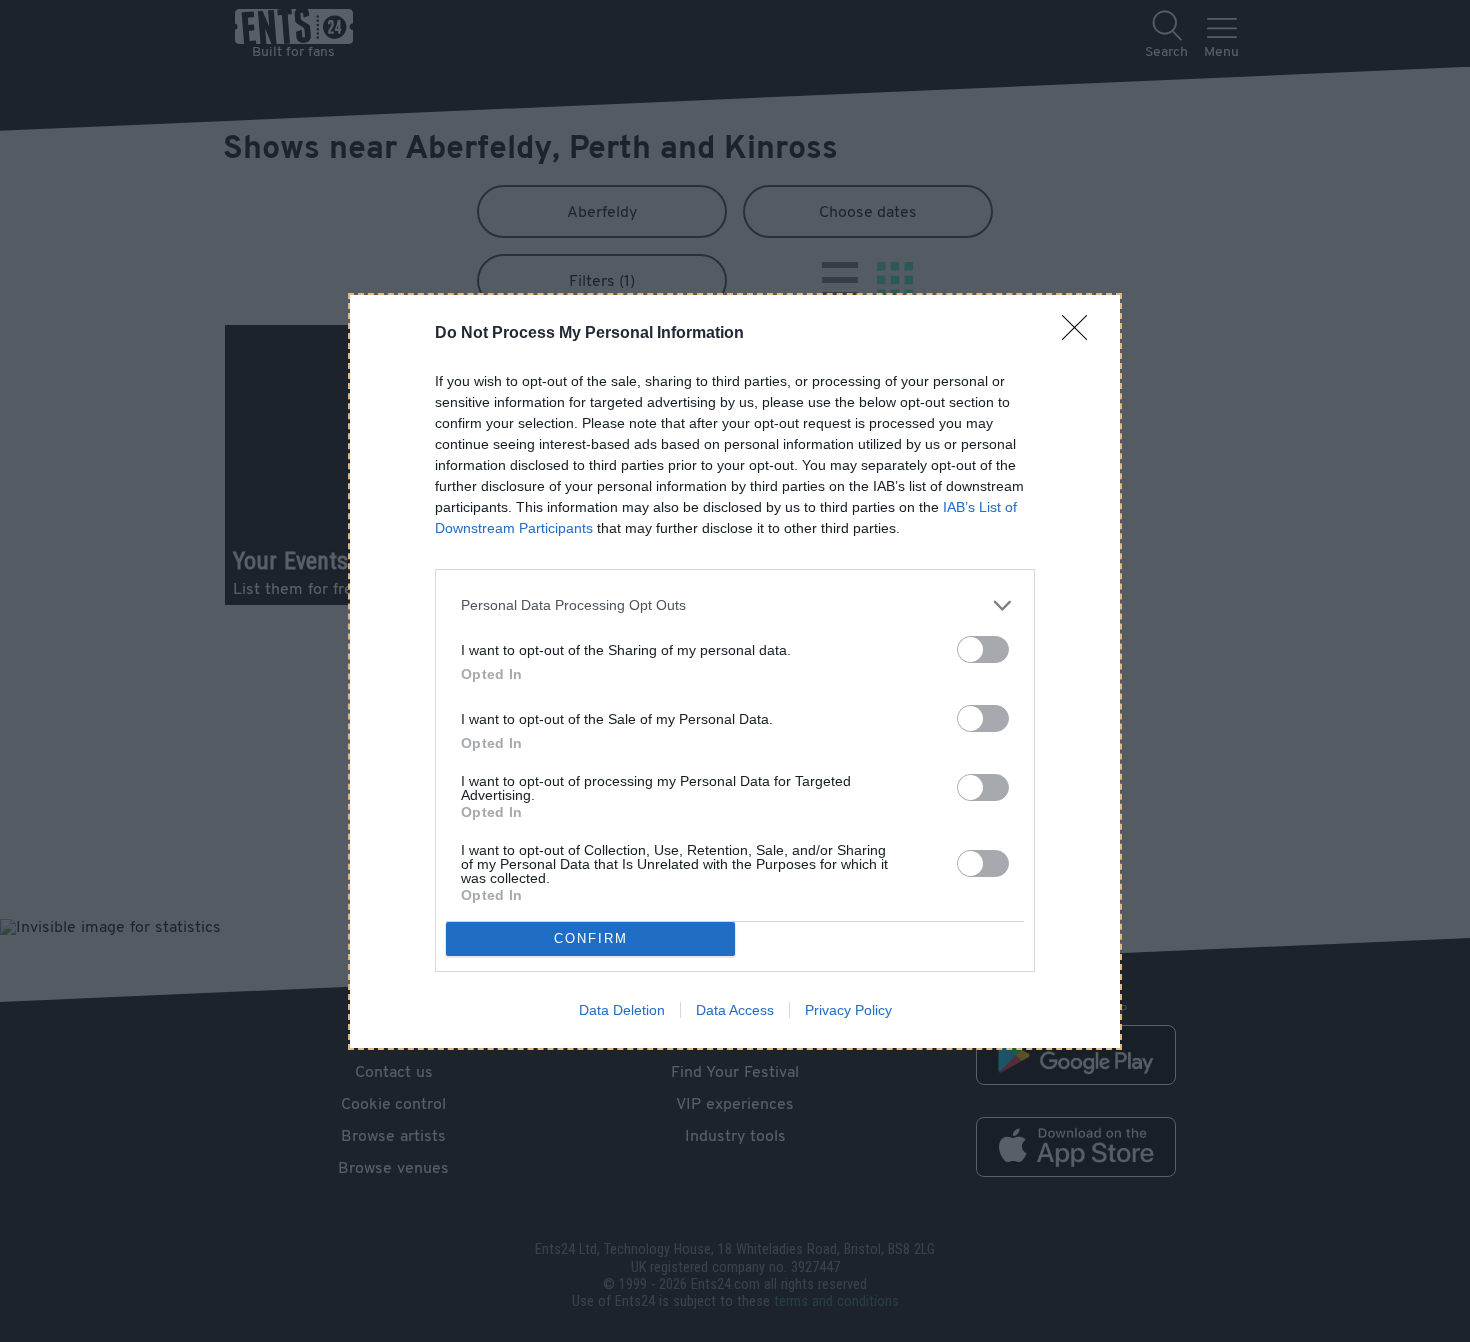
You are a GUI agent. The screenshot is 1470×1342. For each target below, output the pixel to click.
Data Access (735, 1010)
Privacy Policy (848, 1010)
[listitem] (735, 605)
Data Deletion (622, 1010)
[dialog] (735, 671)
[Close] (1081, 334)
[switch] (983, 649)
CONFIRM (591, 938)
